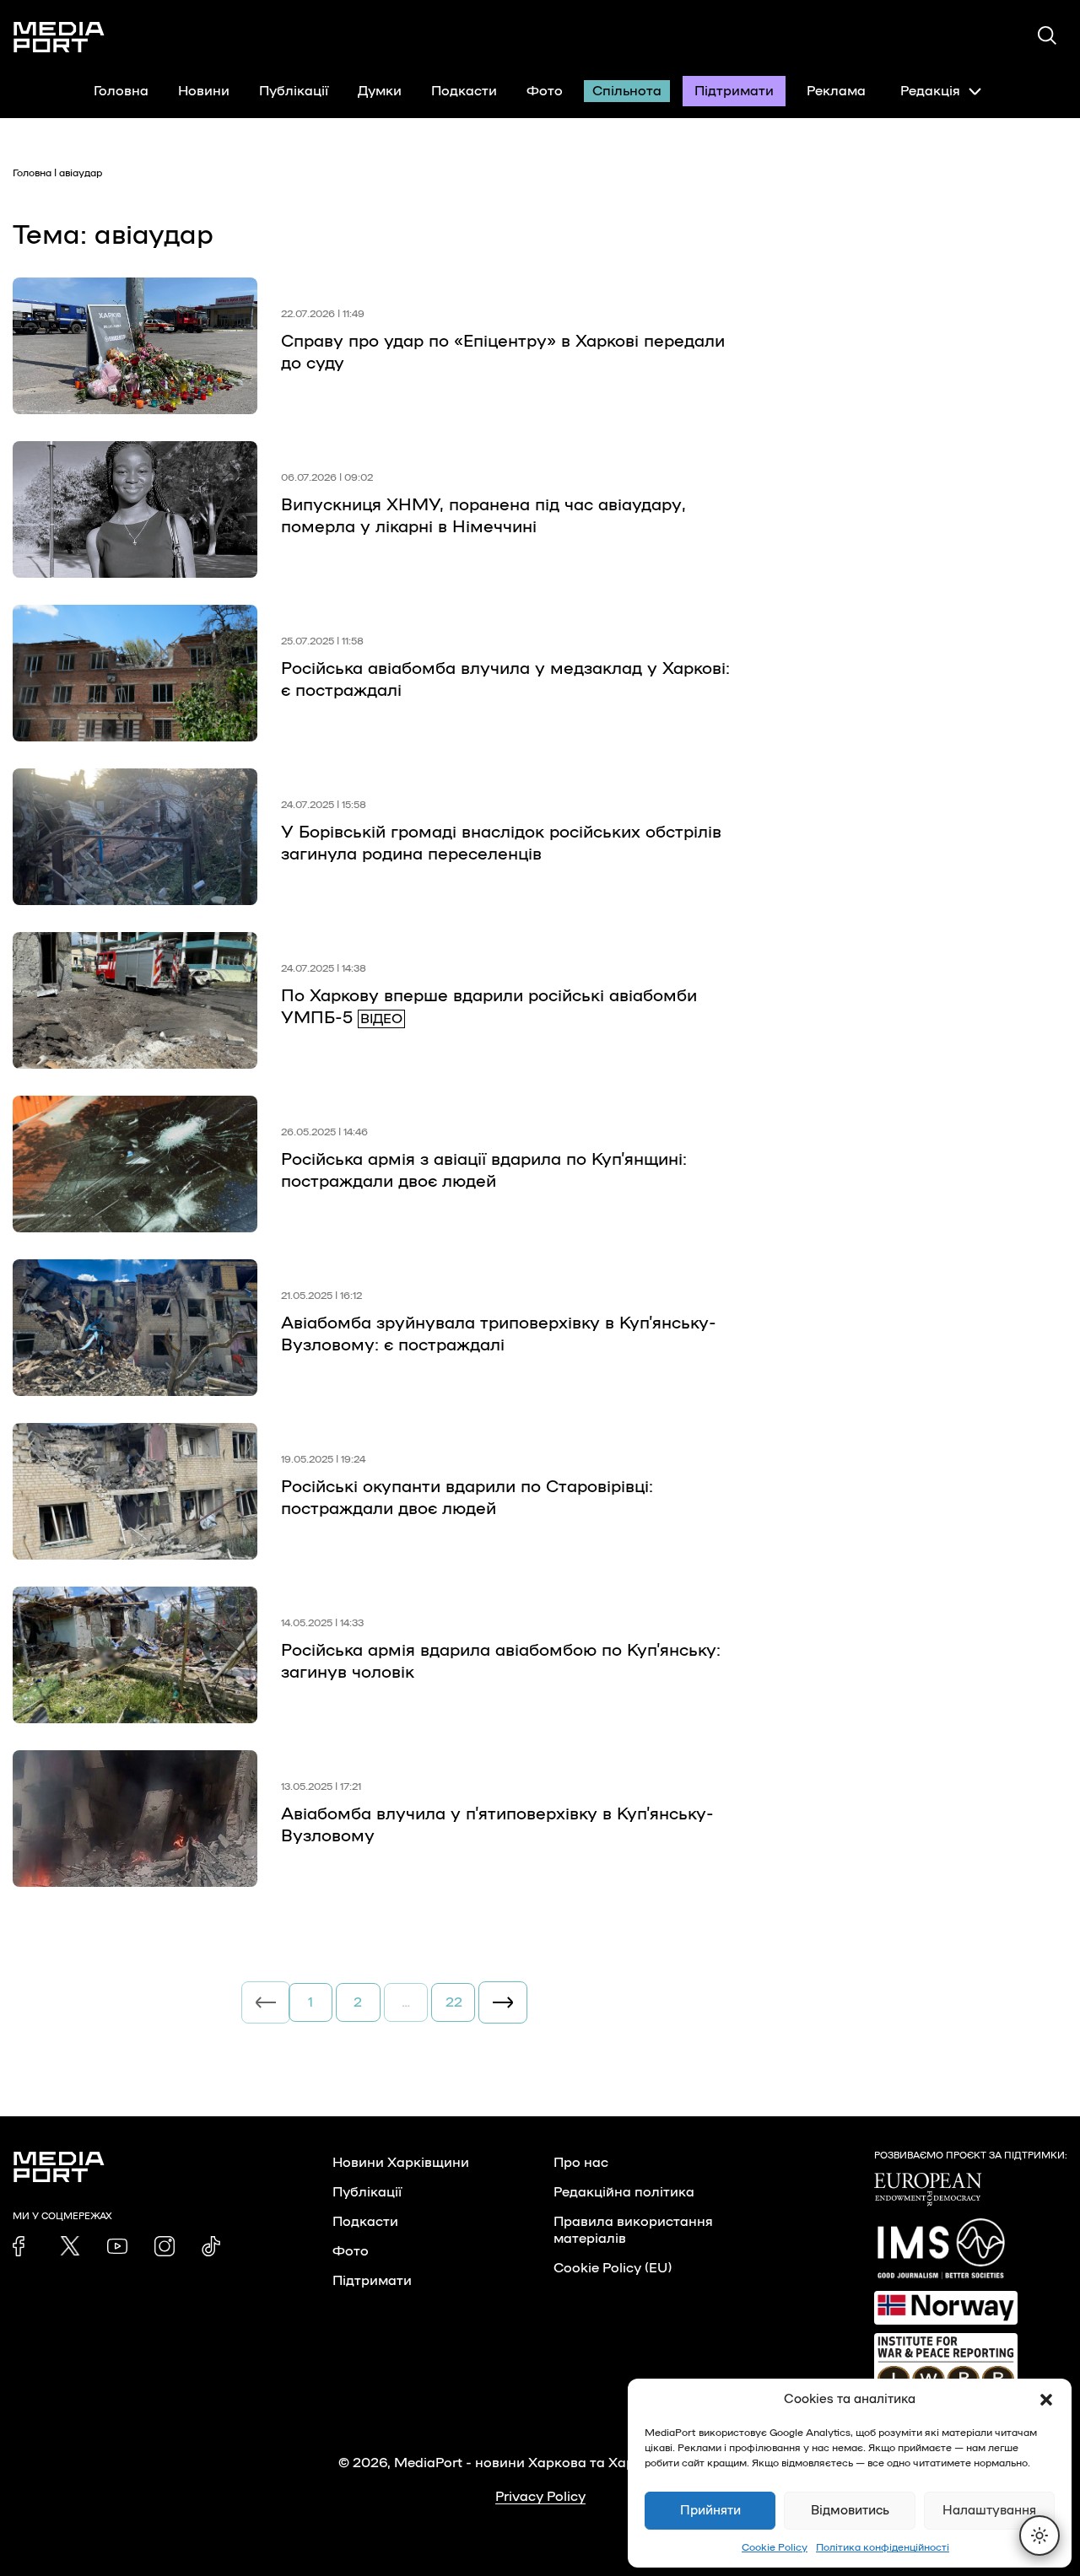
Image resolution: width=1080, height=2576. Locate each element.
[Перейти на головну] (59, 37)
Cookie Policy (775, 2547)
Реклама (836, 91)
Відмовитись (850, 2511)
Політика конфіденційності (883, 2547)
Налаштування (989, 2511)
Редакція (930, 91)
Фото (545, 91)
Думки (380, 91)
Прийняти (710, 2511)
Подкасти (464, 91)
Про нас (581, 2163)
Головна (121, 91)
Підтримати (734, 91)
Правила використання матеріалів (633, 2230)
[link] (23, 2246)
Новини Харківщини (401, 2163)
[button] (1046, 2400)
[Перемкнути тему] (1039, 2536)
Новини (204, 91)
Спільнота (627, 91)
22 (454, 2002)
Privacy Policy (540, 2497)
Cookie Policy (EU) (613, 2268)
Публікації (294, 91)
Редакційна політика (624, 2192)
